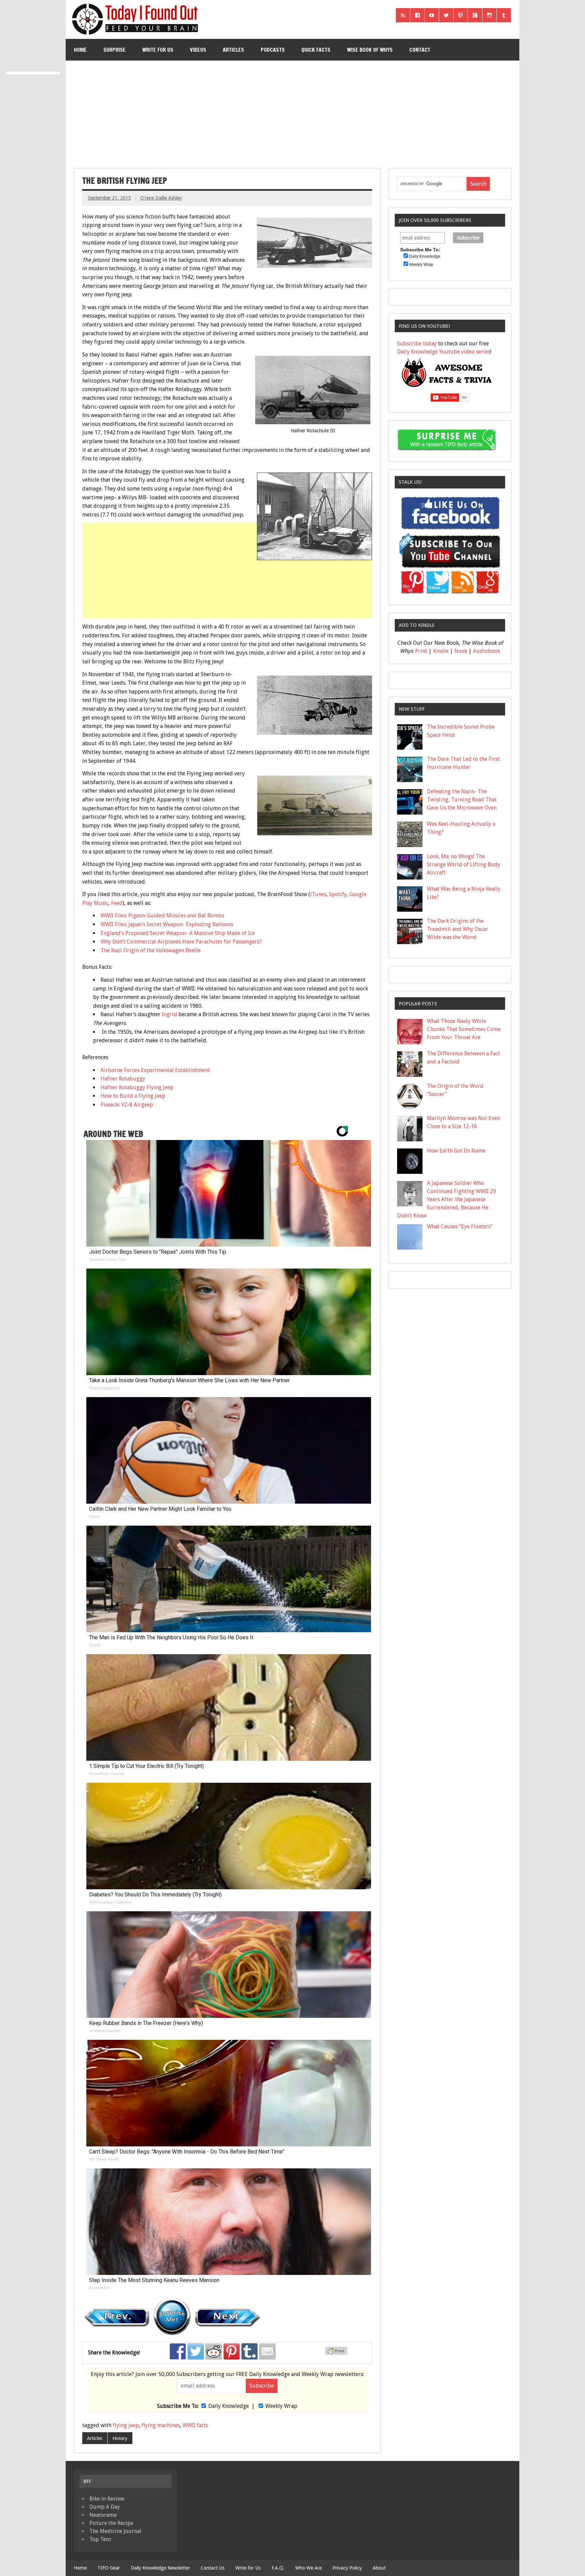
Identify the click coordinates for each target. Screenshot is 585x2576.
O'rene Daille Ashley (161, 198)
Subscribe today (417, 344)
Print (421, 651)
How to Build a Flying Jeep (133, 1096)
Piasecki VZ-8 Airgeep (127, 1105)
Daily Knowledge (229, 2406)
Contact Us (213, 2568)
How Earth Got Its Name (456, 1151)
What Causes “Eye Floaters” (460, 1226)
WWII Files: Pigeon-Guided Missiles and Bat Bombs (162, 916)
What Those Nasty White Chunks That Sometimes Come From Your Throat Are (464, 1029)
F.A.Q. (278, 2568)
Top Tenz (100, 2539)
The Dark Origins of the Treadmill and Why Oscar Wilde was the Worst (458, 929)
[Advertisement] (292, 112)
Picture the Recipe (111, 2523)
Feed (117, 903)
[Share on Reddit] (214, 2351)
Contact (420, 50)
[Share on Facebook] (178, 2351)
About (379, 2568)
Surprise (114, 50)
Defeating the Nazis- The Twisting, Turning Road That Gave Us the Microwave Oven (462, 800)
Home (80, 50)
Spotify (338, 894)
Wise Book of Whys (370, 50)
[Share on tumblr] (250, 2351)
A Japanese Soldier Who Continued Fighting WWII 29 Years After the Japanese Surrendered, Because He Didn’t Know (447, 1199)
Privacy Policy (347, 2568)
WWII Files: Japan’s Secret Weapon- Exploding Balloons (167, 924)
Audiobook (486, 651)
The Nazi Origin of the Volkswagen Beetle (151, 950)
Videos (198, 50)
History (120, 2438)
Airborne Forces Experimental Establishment (155, 1070)
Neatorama (103, 2515)
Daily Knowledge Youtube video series (444, 352)
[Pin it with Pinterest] (232, 2351)
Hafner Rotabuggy (123, 1079)
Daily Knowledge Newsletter (160, 2568)
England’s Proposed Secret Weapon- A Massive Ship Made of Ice (178, 933)
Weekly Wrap (281, 2406)
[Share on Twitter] (196, 2351)
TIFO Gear (109, 2568)
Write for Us (158, 50)
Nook (461, 651)
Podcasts (273, 50)
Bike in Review (107, 2499)
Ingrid (169, 1014)
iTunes (318, 894)
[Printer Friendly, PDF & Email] (337, 2353)
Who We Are (308, 2568)
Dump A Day (105, 2507)
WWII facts (195, 2425)
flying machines (161, 2425)
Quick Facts (316, 50)
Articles (233, 50)
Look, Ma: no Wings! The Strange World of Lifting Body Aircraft (463, 864)
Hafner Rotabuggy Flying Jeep (137, 1087)
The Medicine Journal (115, 2531)
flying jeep (126, 2425)
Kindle (441, 651)
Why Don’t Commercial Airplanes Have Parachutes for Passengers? (181, 942)
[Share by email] (267, 2351)
